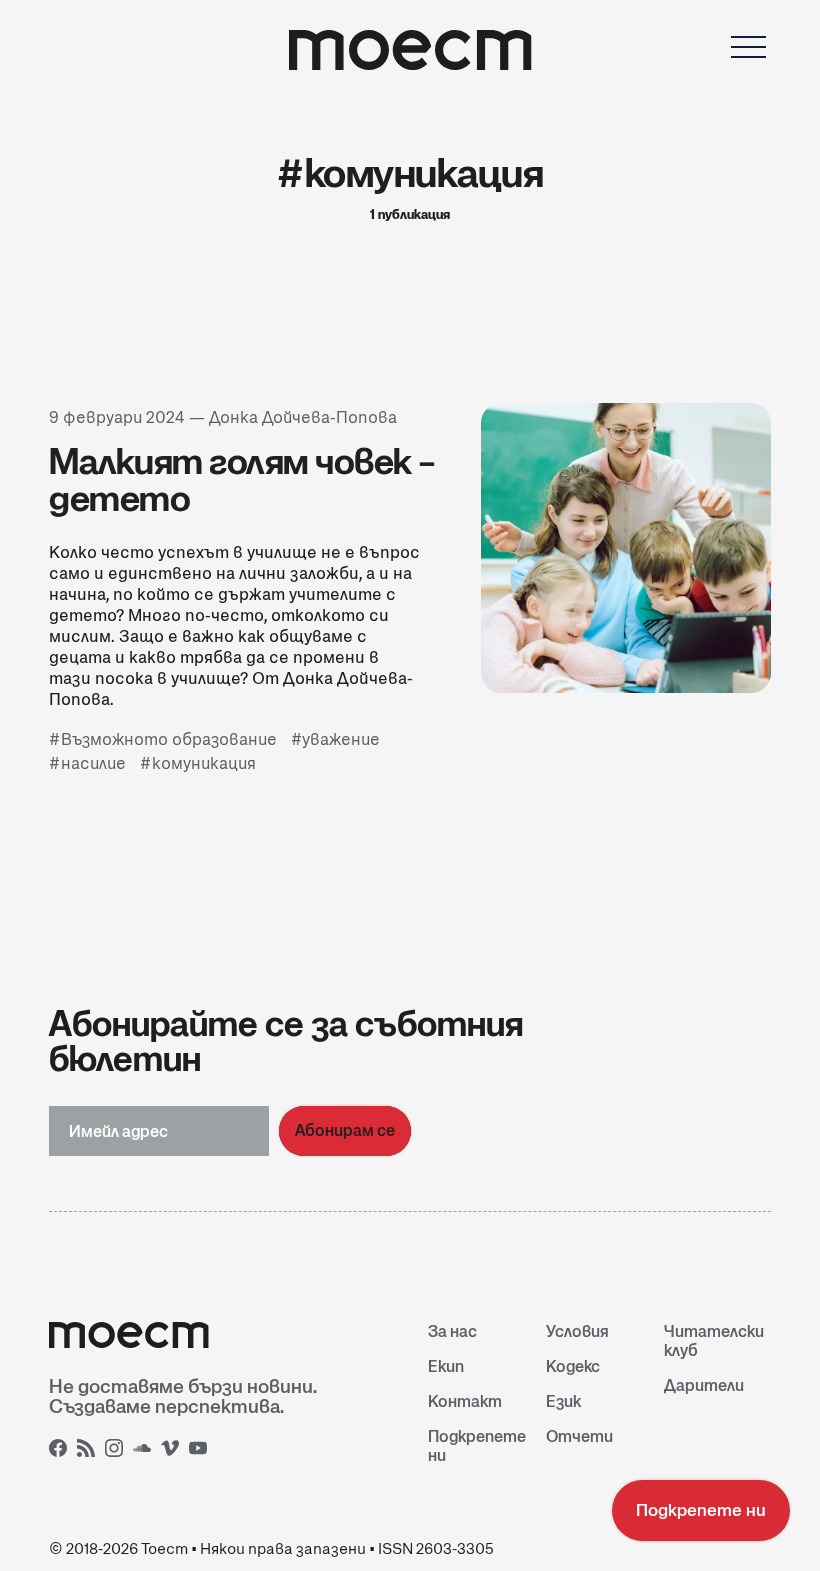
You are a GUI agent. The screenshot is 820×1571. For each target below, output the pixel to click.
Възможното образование (169, 739)
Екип (446, 1366)
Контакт (465, 1401)
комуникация (204, 763)
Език (563, 1401)
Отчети (579, 1436)
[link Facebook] (61, 1451)
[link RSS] (89, 1451)
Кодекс (573, 1366)
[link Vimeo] (173, 1451)
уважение (341, 739)
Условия (577, 1331)
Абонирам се (345, 1130)
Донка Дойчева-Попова (303, 417)
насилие (93, 763)
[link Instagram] (117, 1451)
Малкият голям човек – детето (242, 479)
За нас (452, 1331)
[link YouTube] (201, 1451)
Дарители (704, 1385)
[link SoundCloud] (145, 1451)
